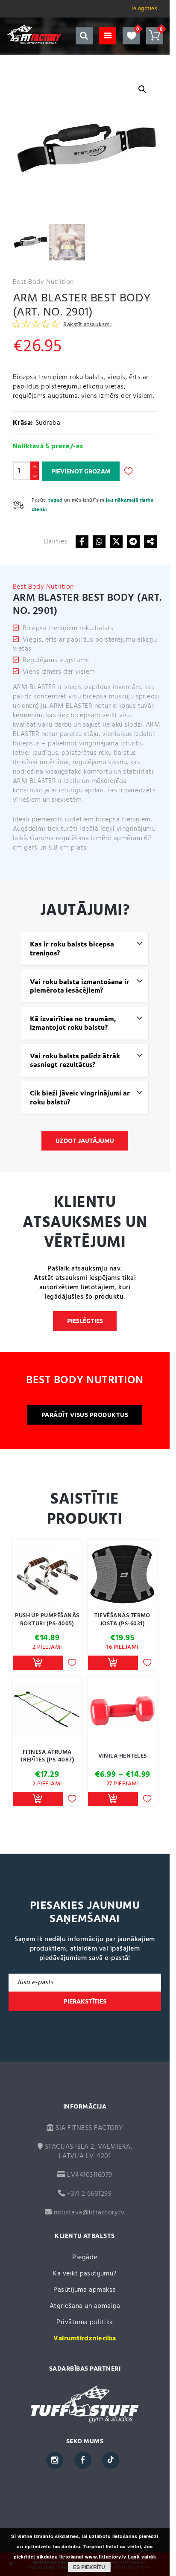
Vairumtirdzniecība (85, 2339)
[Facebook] (82, 542)
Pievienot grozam (81, 471)
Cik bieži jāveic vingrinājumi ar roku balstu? (80, 1097)
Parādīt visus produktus (85, 1415)
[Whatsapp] (99, 542)
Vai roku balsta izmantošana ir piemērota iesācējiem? (80, 986)
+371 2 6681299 (88, 2194)
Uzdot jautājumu (85, 1141)
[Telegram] (133, 542)
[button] (142, 89)
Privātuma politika (85, 2322)
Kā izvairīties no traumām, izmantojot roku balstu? (73, 1023)
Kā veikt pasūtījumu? (85, 2274)
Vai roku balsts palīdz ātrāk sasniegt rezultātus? (75, 1060)
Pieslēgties (85, 1321)
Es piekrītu (89, 2567)
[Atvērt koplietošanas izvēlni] (150, 542)
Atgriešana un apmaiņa (85, 2306)
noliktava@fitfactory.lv (89, 2213)
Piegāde (85, 2258)
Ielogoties (144, 9)
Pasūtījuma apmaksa (85, 2290)
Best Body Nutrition (43, 282)
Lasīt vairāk (142, 2557)
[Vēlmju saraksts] (131, 36)
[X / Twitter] (116, 542)
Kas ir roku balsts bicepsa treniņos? (72, 948)
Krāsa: (23, 423)
